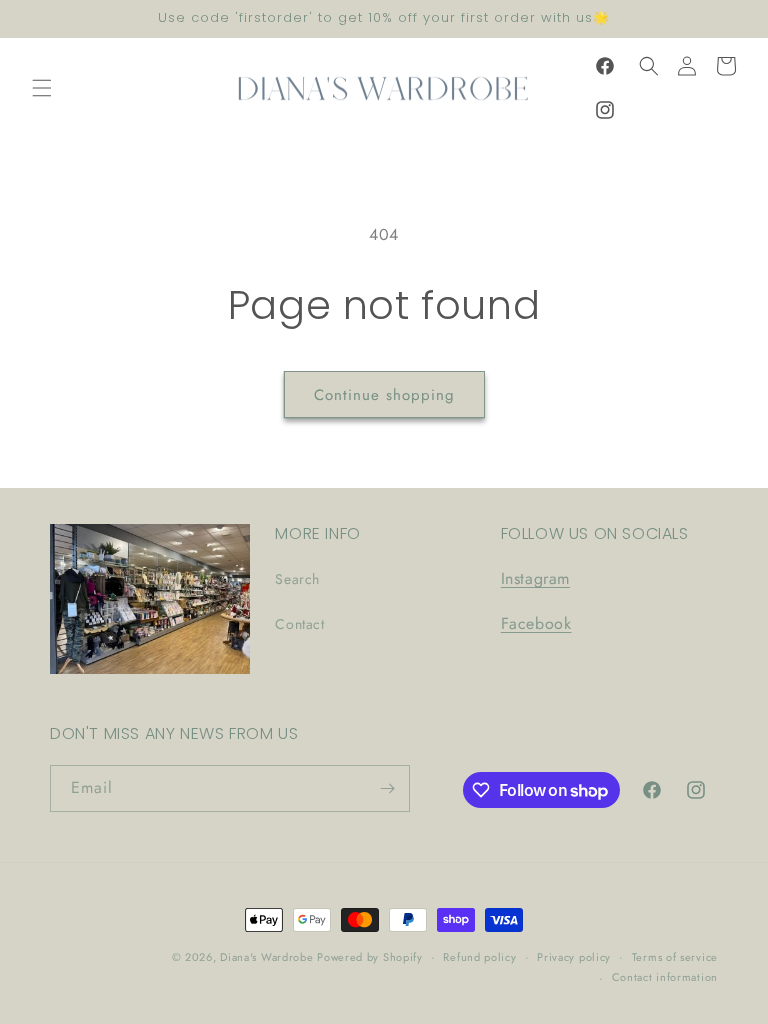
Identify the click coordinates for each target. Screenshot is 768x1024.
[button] (42, 88)
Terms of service (675, 957)
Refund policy (479, 957)
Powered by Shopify (370, 957)
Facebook (536, 623)
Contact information (665, 977)
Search (297, 579)
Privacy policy (574, 957)
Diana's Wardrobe (268, 957)
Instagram (535, 578)
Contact (299, 624)
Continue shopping (384, 395)
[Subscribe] (387, 788)
